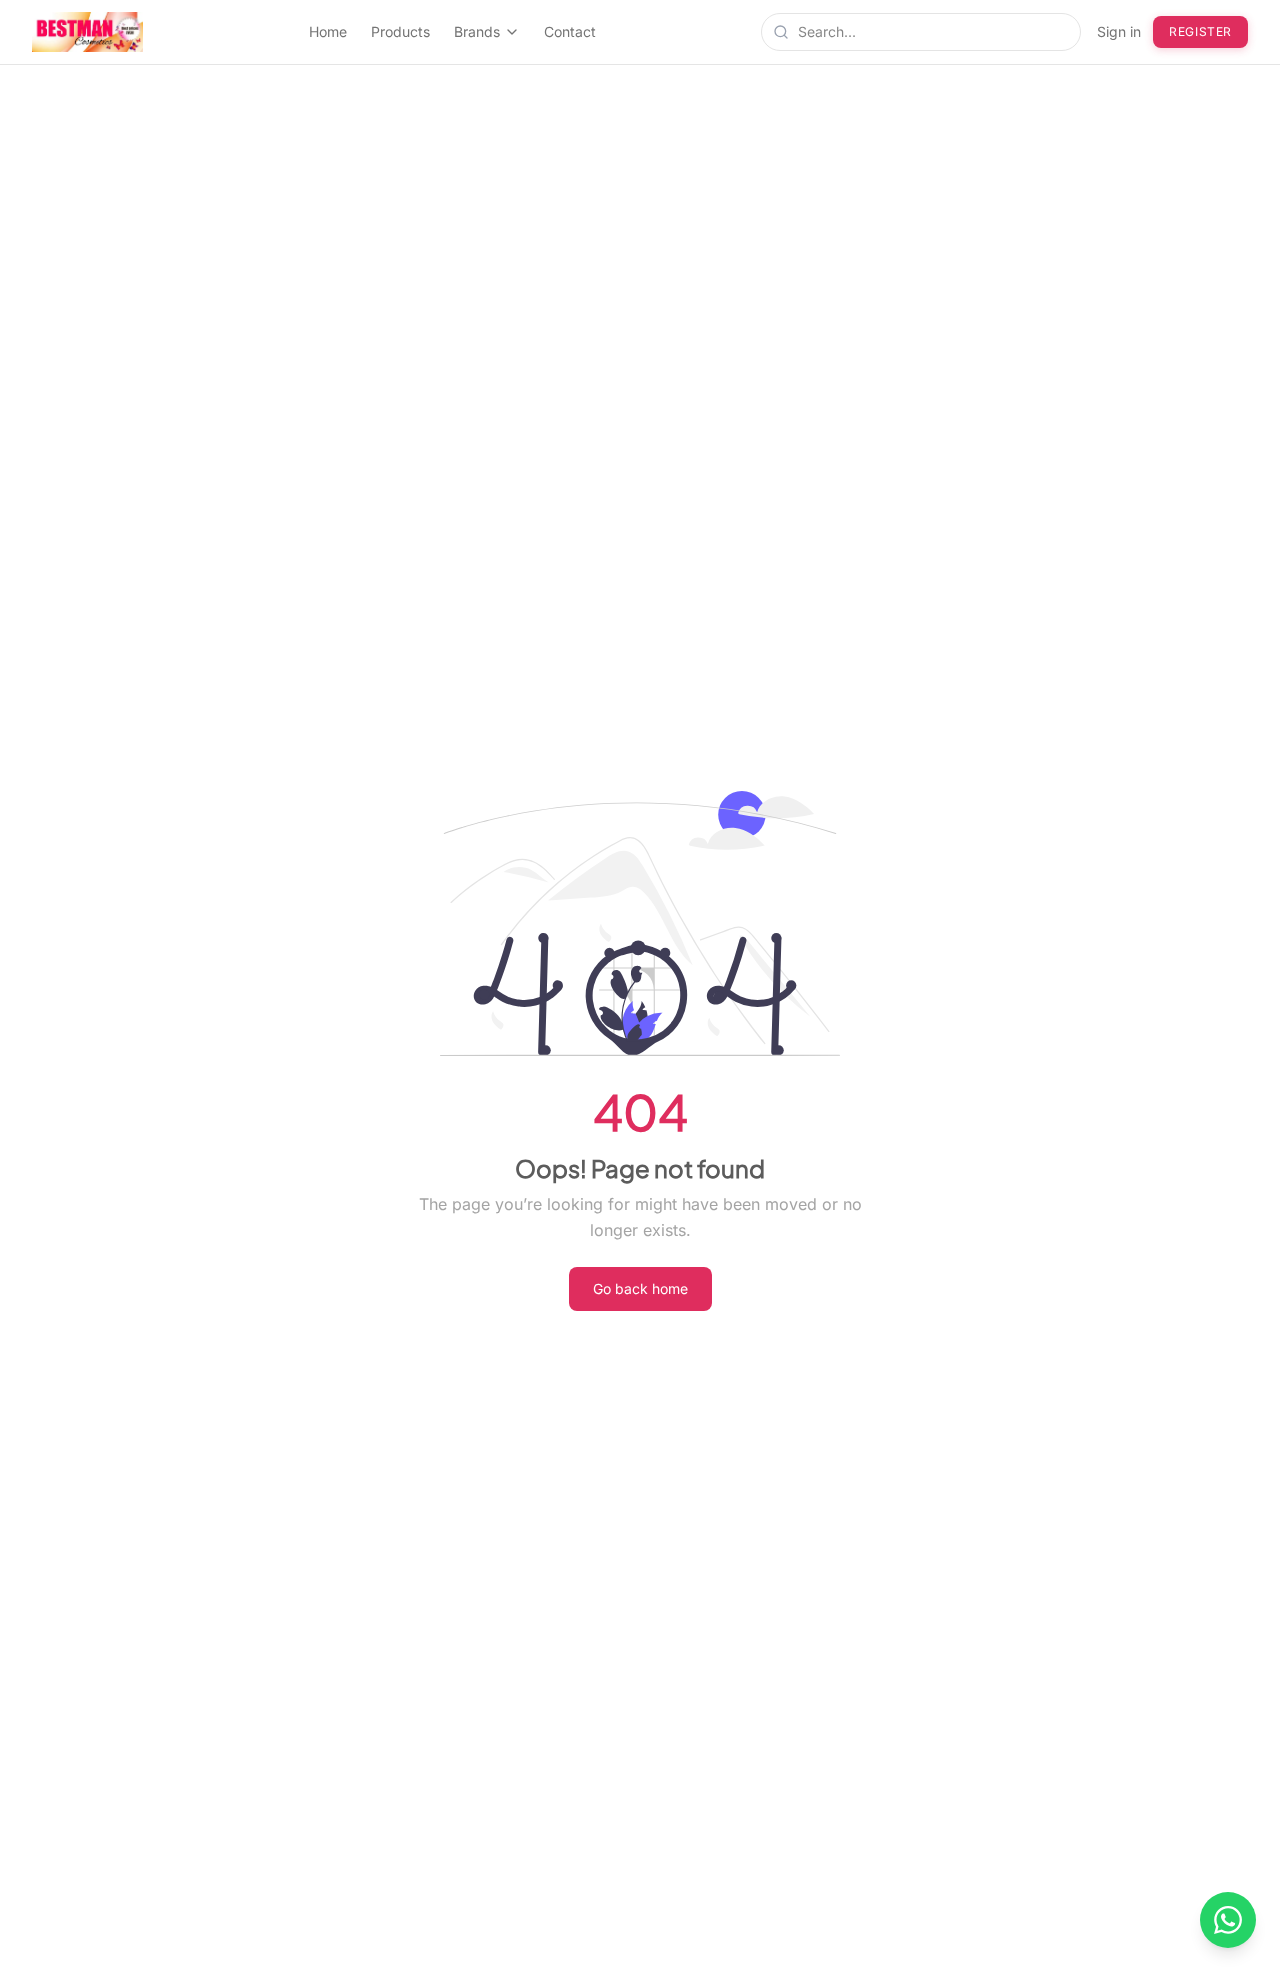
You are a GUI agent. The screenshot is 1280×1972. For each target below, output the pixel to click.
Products (400, 31)
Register (1200, 31)
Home (328, 31)
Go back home (640, 1288)
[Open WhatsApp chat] (1228, 1920)
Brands (477, 31)
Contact (570, 31)
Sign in (1119, 31)
